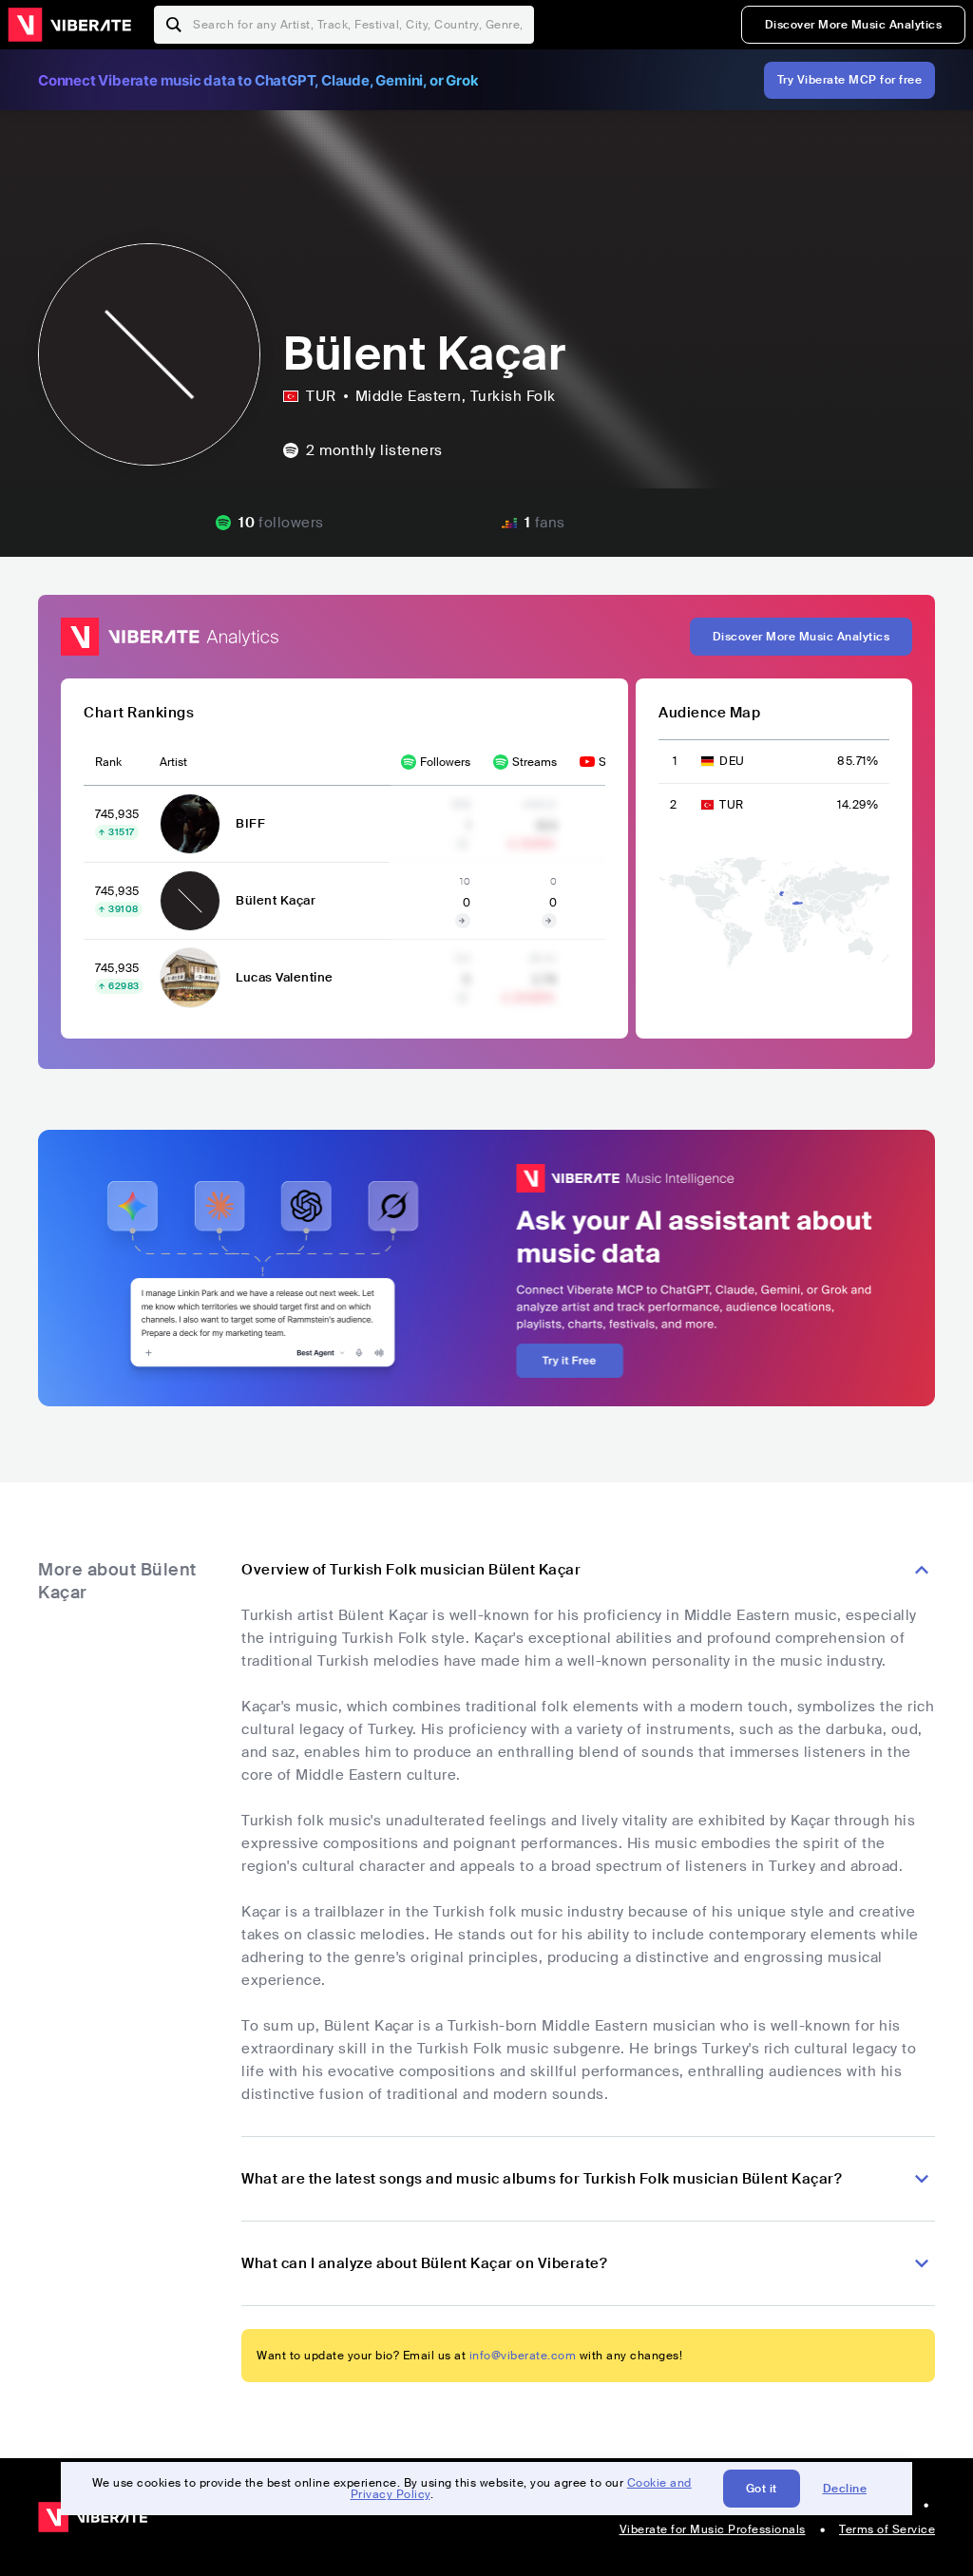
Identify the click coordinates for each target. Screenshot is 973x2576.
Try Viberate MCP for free (850, 80)
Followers (445, 762)
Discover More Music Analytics (854, 25)
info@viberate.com (523, 2356)
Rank (108, 762)
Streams (534, 762)
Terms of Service (887, 2529)
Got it (762, 2489)
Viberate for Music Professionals (713, 2529)
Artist (173, 762)
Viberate (69, 25)
